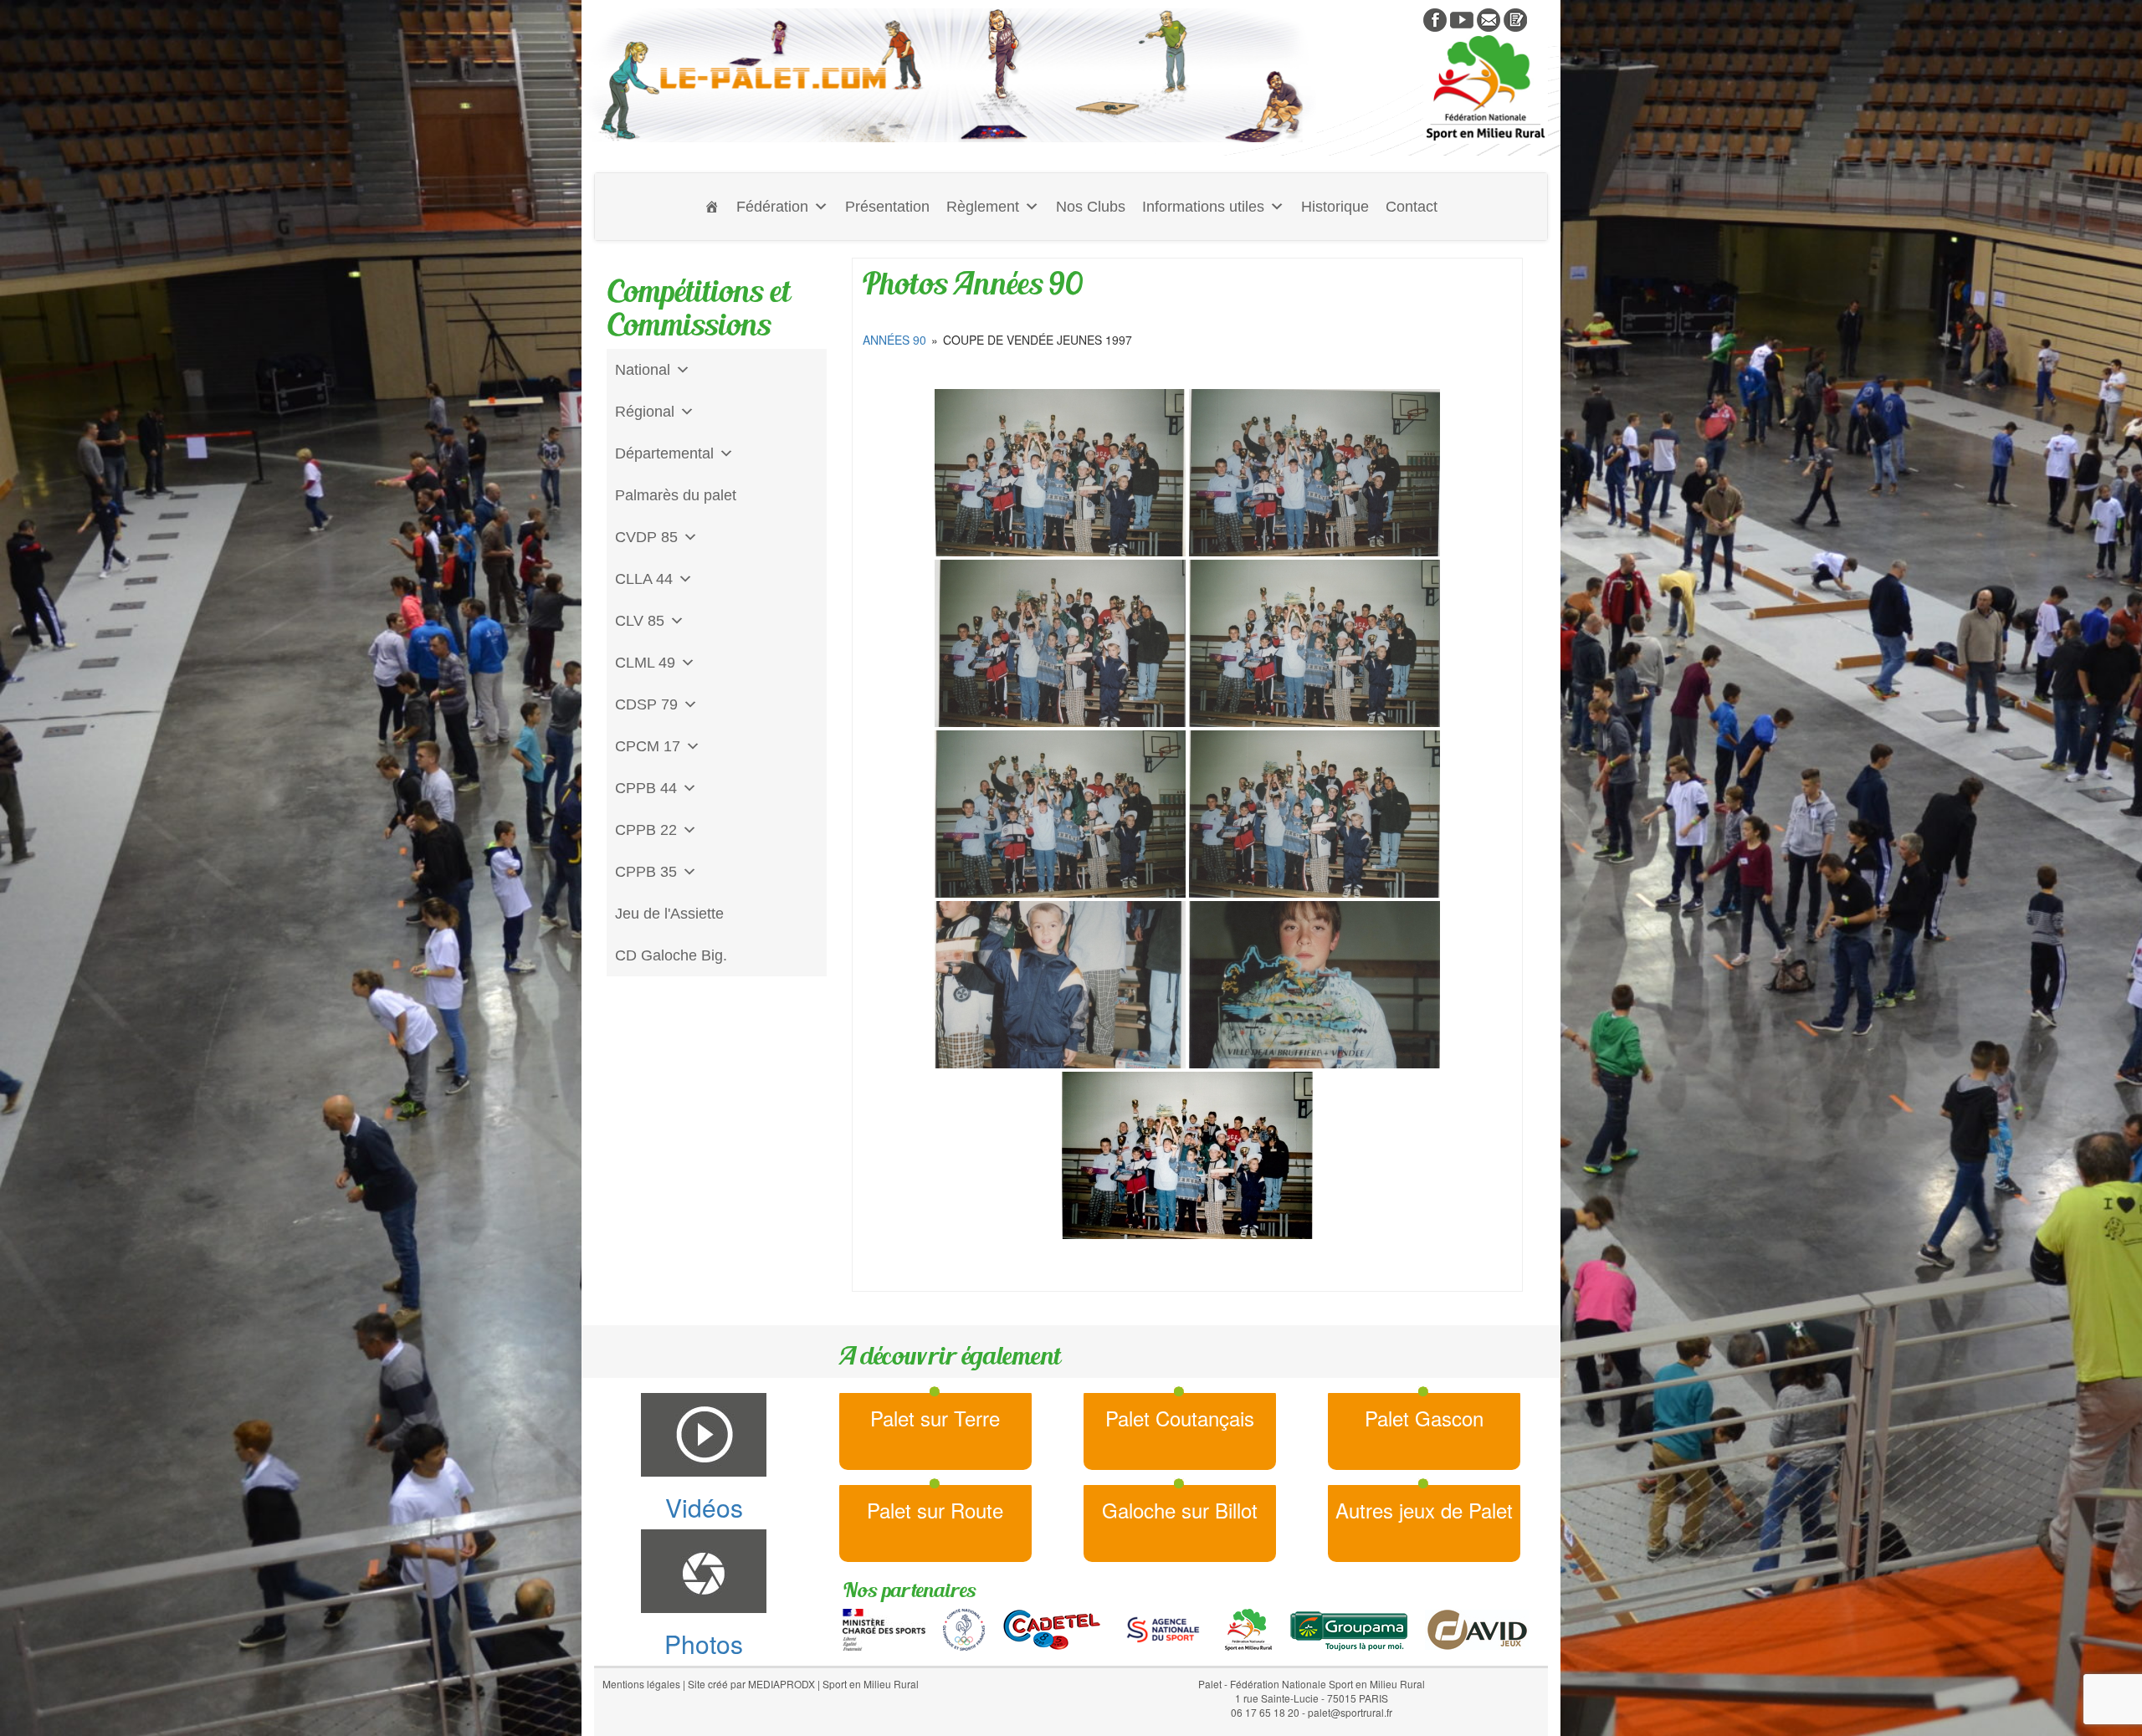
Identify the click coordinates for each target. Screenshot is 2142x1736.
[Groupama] (1348, 1628)
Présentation (887, 207)
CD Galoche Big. (671, 955)
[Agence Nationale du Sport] (1163, 1628)
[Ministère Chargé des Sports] (884, 1628)
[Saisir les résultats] (1515, 18)
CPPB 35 (646, 872)
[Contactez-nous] (1489, 18)
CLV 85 (640, 621)
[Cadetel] (1052, 1628)
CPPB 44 (646, 788)
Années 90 (894, 340)
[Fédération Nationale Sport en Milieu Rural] (1248, 1628)
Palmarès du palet (676, 495)
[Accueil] (712, 207)
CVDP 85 (646, 537)
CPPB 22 (646, 830)
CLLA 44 (644, 579)
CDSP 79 (646, 704)
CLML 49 (645, 663)
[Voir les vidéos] (1462, 18)
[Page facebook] (1435, 18)
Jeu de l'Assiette (669, 914)
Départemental (664, 453)
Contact (1412, 207)
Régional (645, 412)
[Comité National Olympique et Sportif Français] (964, 1628)
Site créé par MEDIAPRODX (751, 1684)
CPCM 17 (648, 746)
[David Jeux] (1477, 1628)
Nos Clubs (1091, 207)
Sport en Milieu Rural (871, 1684)
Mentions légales (641, 1684)
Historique (1335, 207)
